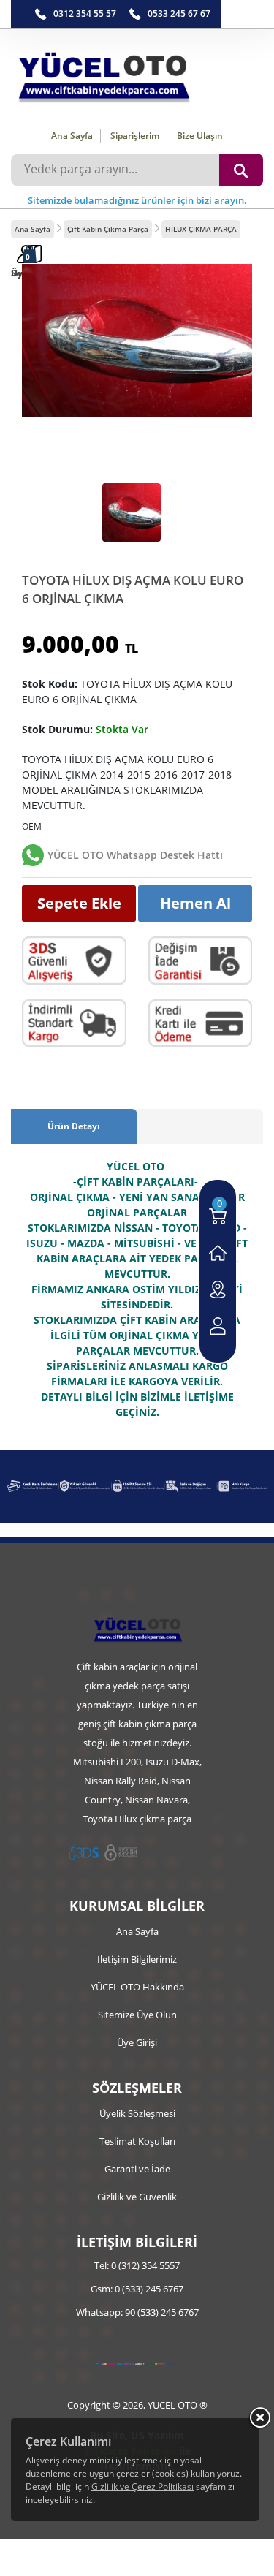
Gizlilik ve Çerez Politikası (142, 2486)
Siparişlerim (135, 136)
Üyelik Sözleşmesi (137, 2113)
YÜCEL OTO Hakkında (137, 1987)
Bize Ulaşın (200, 136)
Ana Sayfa (72, 136)
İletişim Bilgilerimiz (137, 1959)
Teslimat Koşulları (137, 2141)
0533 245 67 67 (179, 14)
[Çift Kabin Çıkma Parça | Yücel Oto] (137, 73)
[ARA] (241, 170)
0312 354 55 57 (85, 14)
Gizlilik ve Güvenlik (137, 2197)
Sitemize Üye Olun (137, 2015)
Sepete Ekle (79, 903)
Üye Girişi (137, 2042)
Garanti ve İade (137, 2169)
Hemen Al (195, 903)
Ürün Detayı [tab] (74, 1126)
